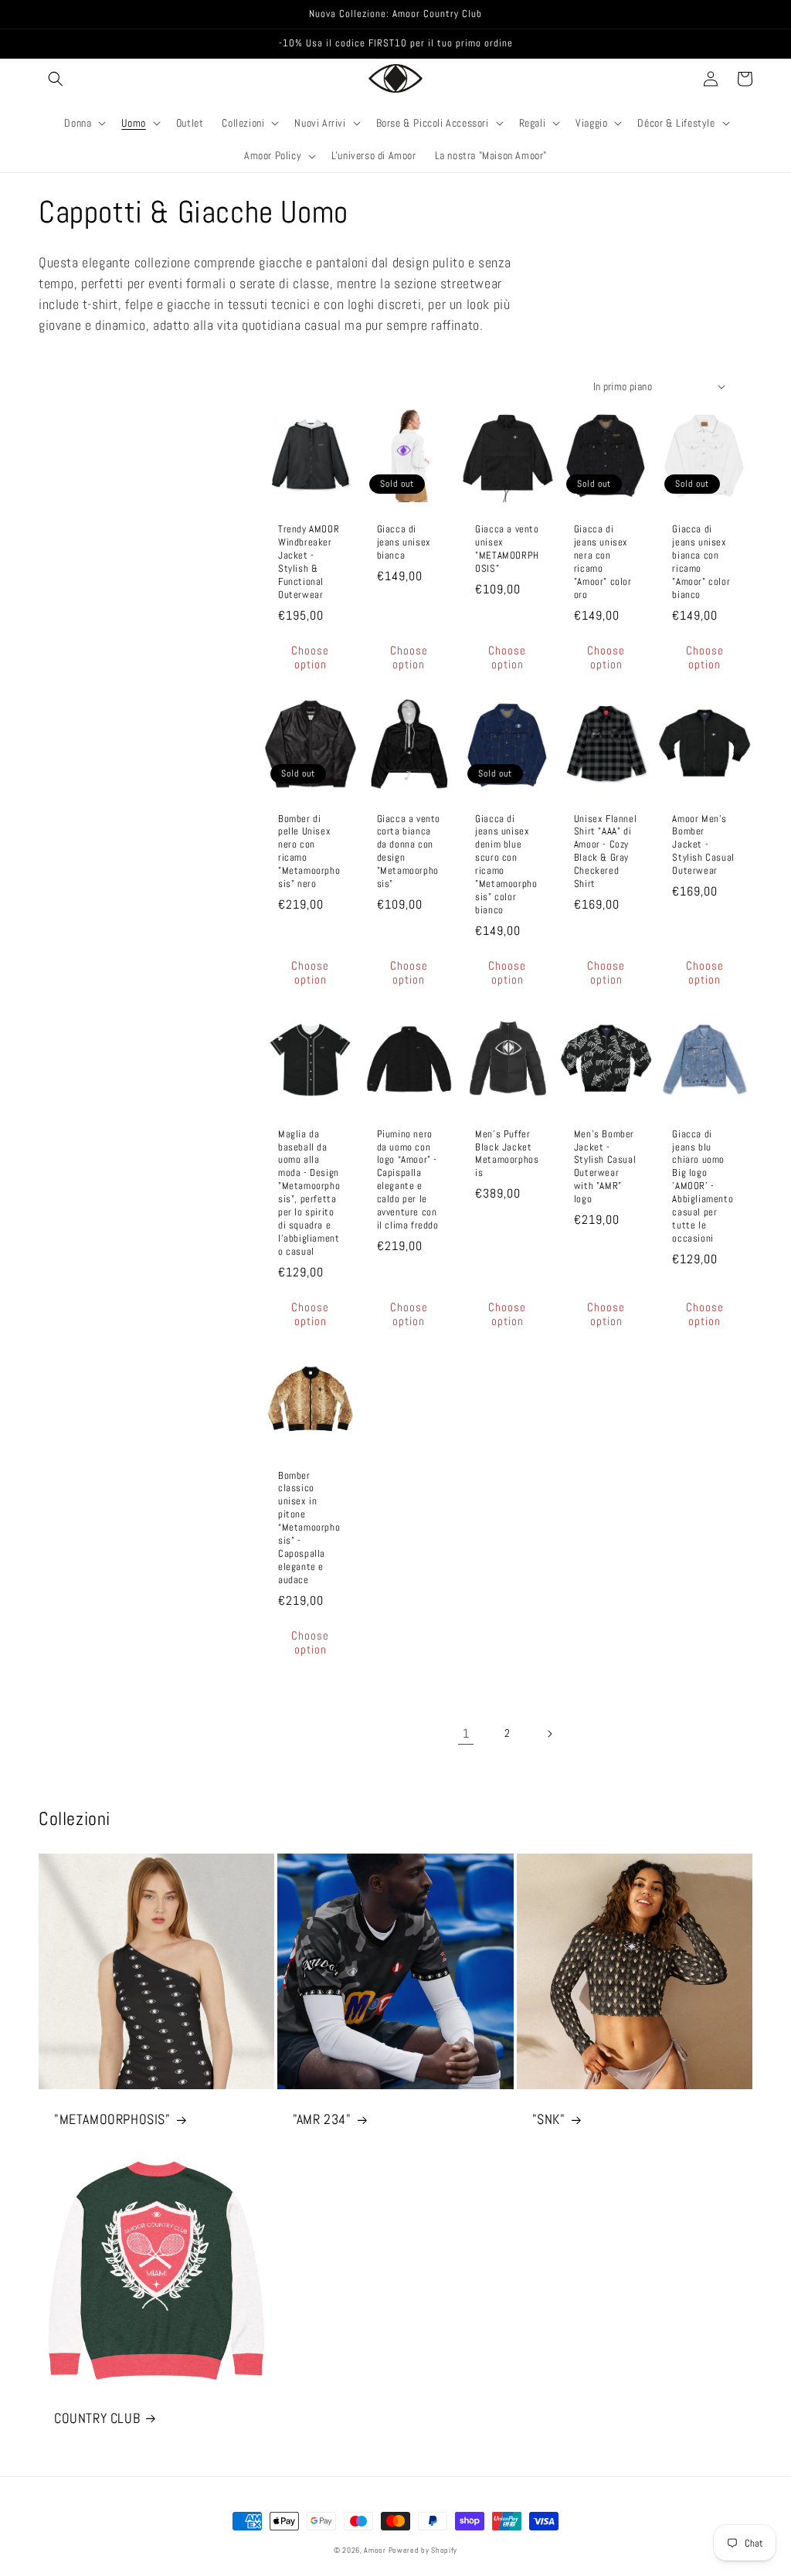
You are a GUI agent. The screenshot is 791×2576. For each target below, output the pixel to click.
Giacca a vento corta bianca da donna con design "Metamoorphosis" (409, 851)
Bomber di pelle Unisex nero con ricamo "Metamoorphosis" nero (309, 851)
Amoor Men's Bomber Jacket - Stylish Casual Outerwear (703, 845)
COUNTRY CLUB (97, 2418)
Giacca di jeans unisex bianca (404, 542)
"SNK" (549, 2119)
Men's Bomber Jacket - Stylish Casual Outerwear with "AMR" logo (605, 1167)
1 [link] (466, 1733)
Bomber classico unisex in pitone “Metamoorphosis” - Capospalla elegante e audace (309, 1528)
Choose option (310, 657)
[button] (56, 79)
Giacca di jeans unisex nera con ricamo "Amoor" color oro (603, 562)
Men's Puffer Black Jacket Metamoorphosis (507, 1154)
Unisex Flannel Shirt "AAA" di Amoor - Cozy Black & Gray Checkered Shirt (605, 851)
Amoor (376, 2550)
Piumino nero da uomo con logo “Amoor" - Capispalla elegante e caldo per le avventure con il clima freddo (408, 1180)
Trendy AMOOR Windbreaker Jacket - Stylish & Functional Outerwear (309, 562)
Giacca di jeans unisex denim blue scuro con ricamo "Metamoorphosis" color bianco (506, 865)
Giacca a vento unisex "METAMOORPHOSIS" (507, 549)
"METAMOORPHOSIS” (112, 2119)
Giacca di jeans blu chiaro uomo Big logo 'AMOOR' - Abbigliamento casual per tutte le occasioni (703, 1186)
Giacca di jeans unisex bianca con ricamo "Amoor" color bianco (701, 562)
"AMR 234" (322, 2119)
